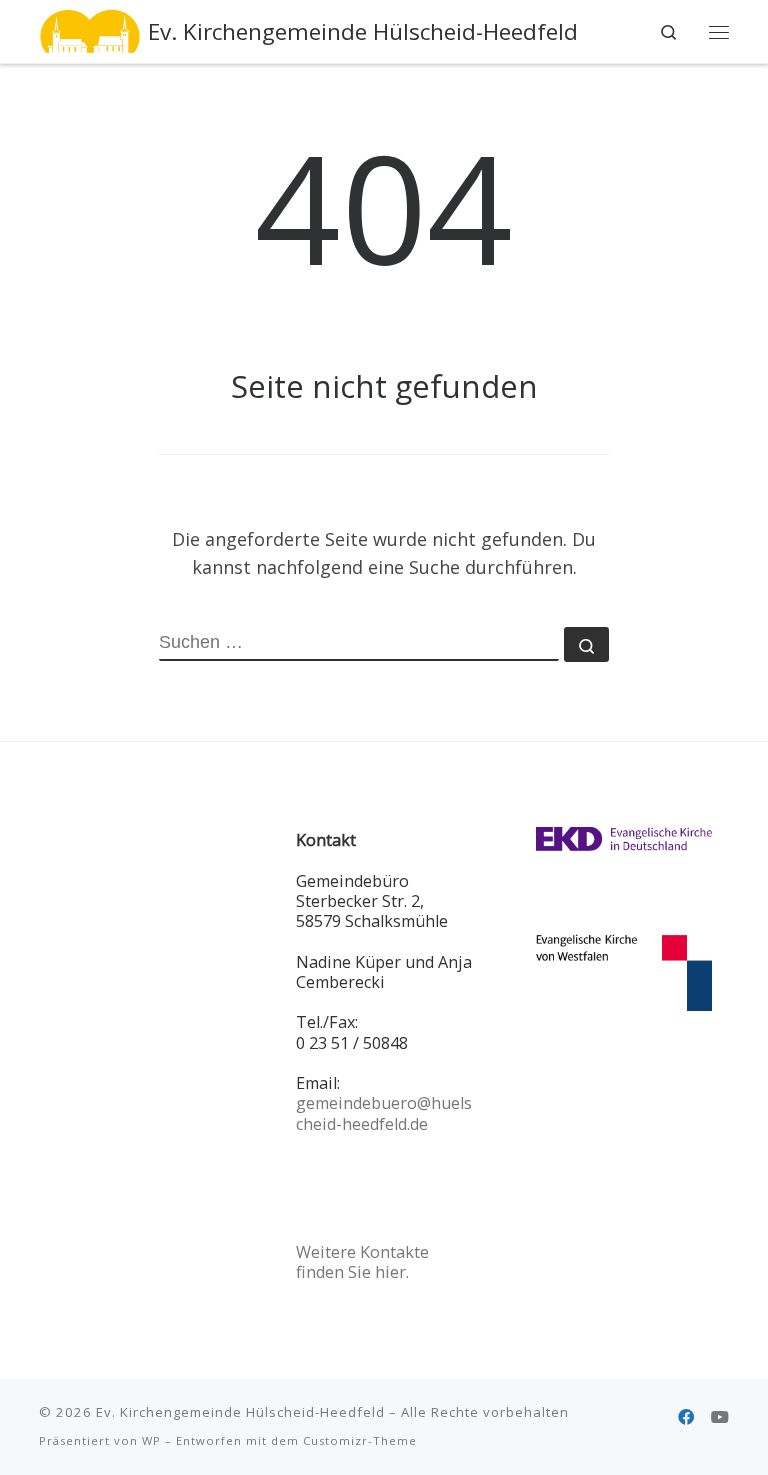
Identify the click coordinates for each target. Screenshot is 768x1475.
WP (151, 1440)
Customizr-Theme (360, 1440)
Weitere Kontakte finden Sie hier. (362, 1262)
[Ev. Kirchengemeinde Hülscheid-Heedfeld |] (90, 29)
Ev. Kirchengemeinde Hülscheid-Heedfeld (240, 1412)
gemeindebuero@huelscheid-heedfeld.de (384, 1113)
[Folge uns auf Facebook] (686, 1417)
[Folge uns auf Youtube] (720, 1417)
